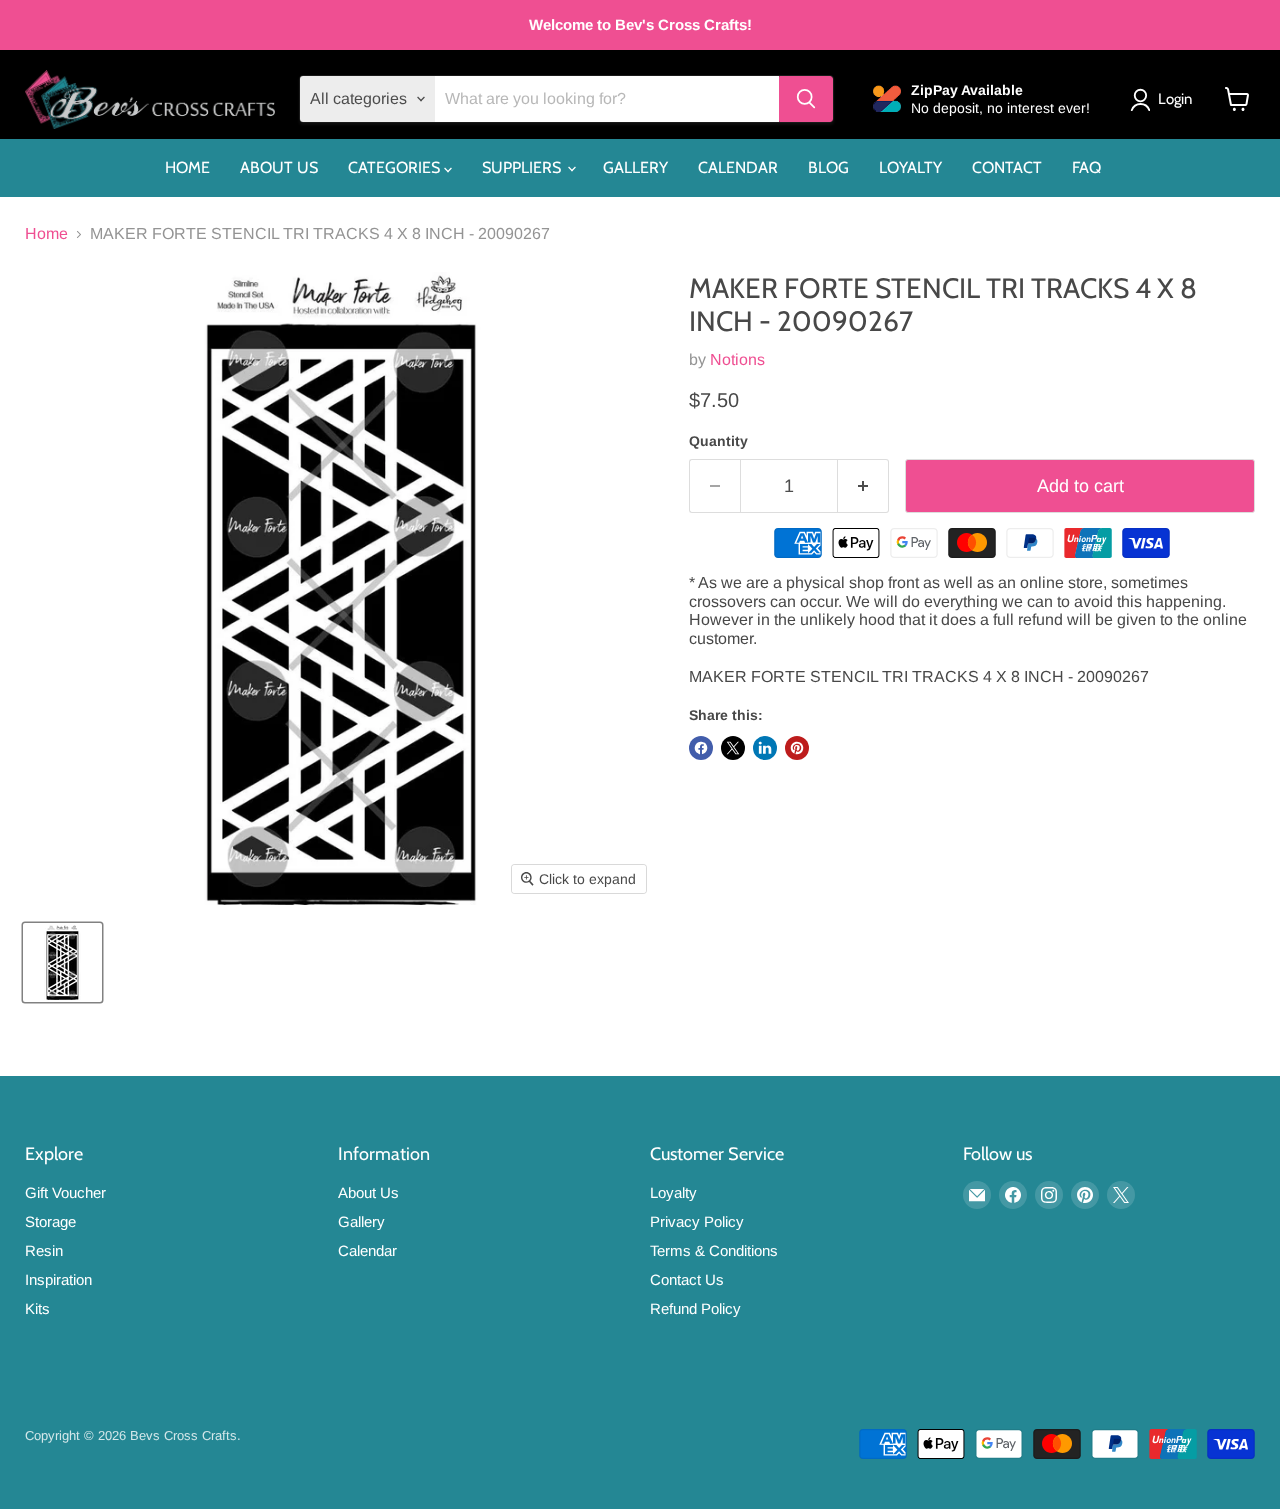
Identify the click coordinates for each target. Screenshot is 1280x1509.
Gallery (361, 1221)
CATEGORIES (396, 167)
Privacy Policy (697, 1221)
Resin (44, 1250)
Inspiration (58, 1279)
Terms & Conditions (714, 1250)
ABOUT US (279, 167)
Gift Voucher (65, 1192)
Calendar (367, 1250)
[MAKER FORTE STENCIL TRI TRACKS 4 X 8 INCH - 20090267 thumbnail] (62, 962)
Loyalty (673, 1192)
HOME (187, 167)
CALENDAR (738, 167)
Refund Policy (695, 1308)
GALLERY (635, 167)
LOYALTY (910, 167)
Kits (37, 1308)
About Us (368, 1192)
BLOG (828, 167)
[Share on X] (733, 748)
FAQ (1086, 167)
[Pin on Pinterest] (797, 748)
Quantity (718, 441)
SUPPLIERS (523, 167)
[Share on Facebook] (701, 748)
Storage (50, 1221)
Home (46, 233)
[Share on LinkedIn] (765, 748)
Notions (737, 359)
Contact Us (687, 1279)
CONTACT (1007, 167)
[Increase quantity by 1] (863, 486)
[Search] (806, 99)
